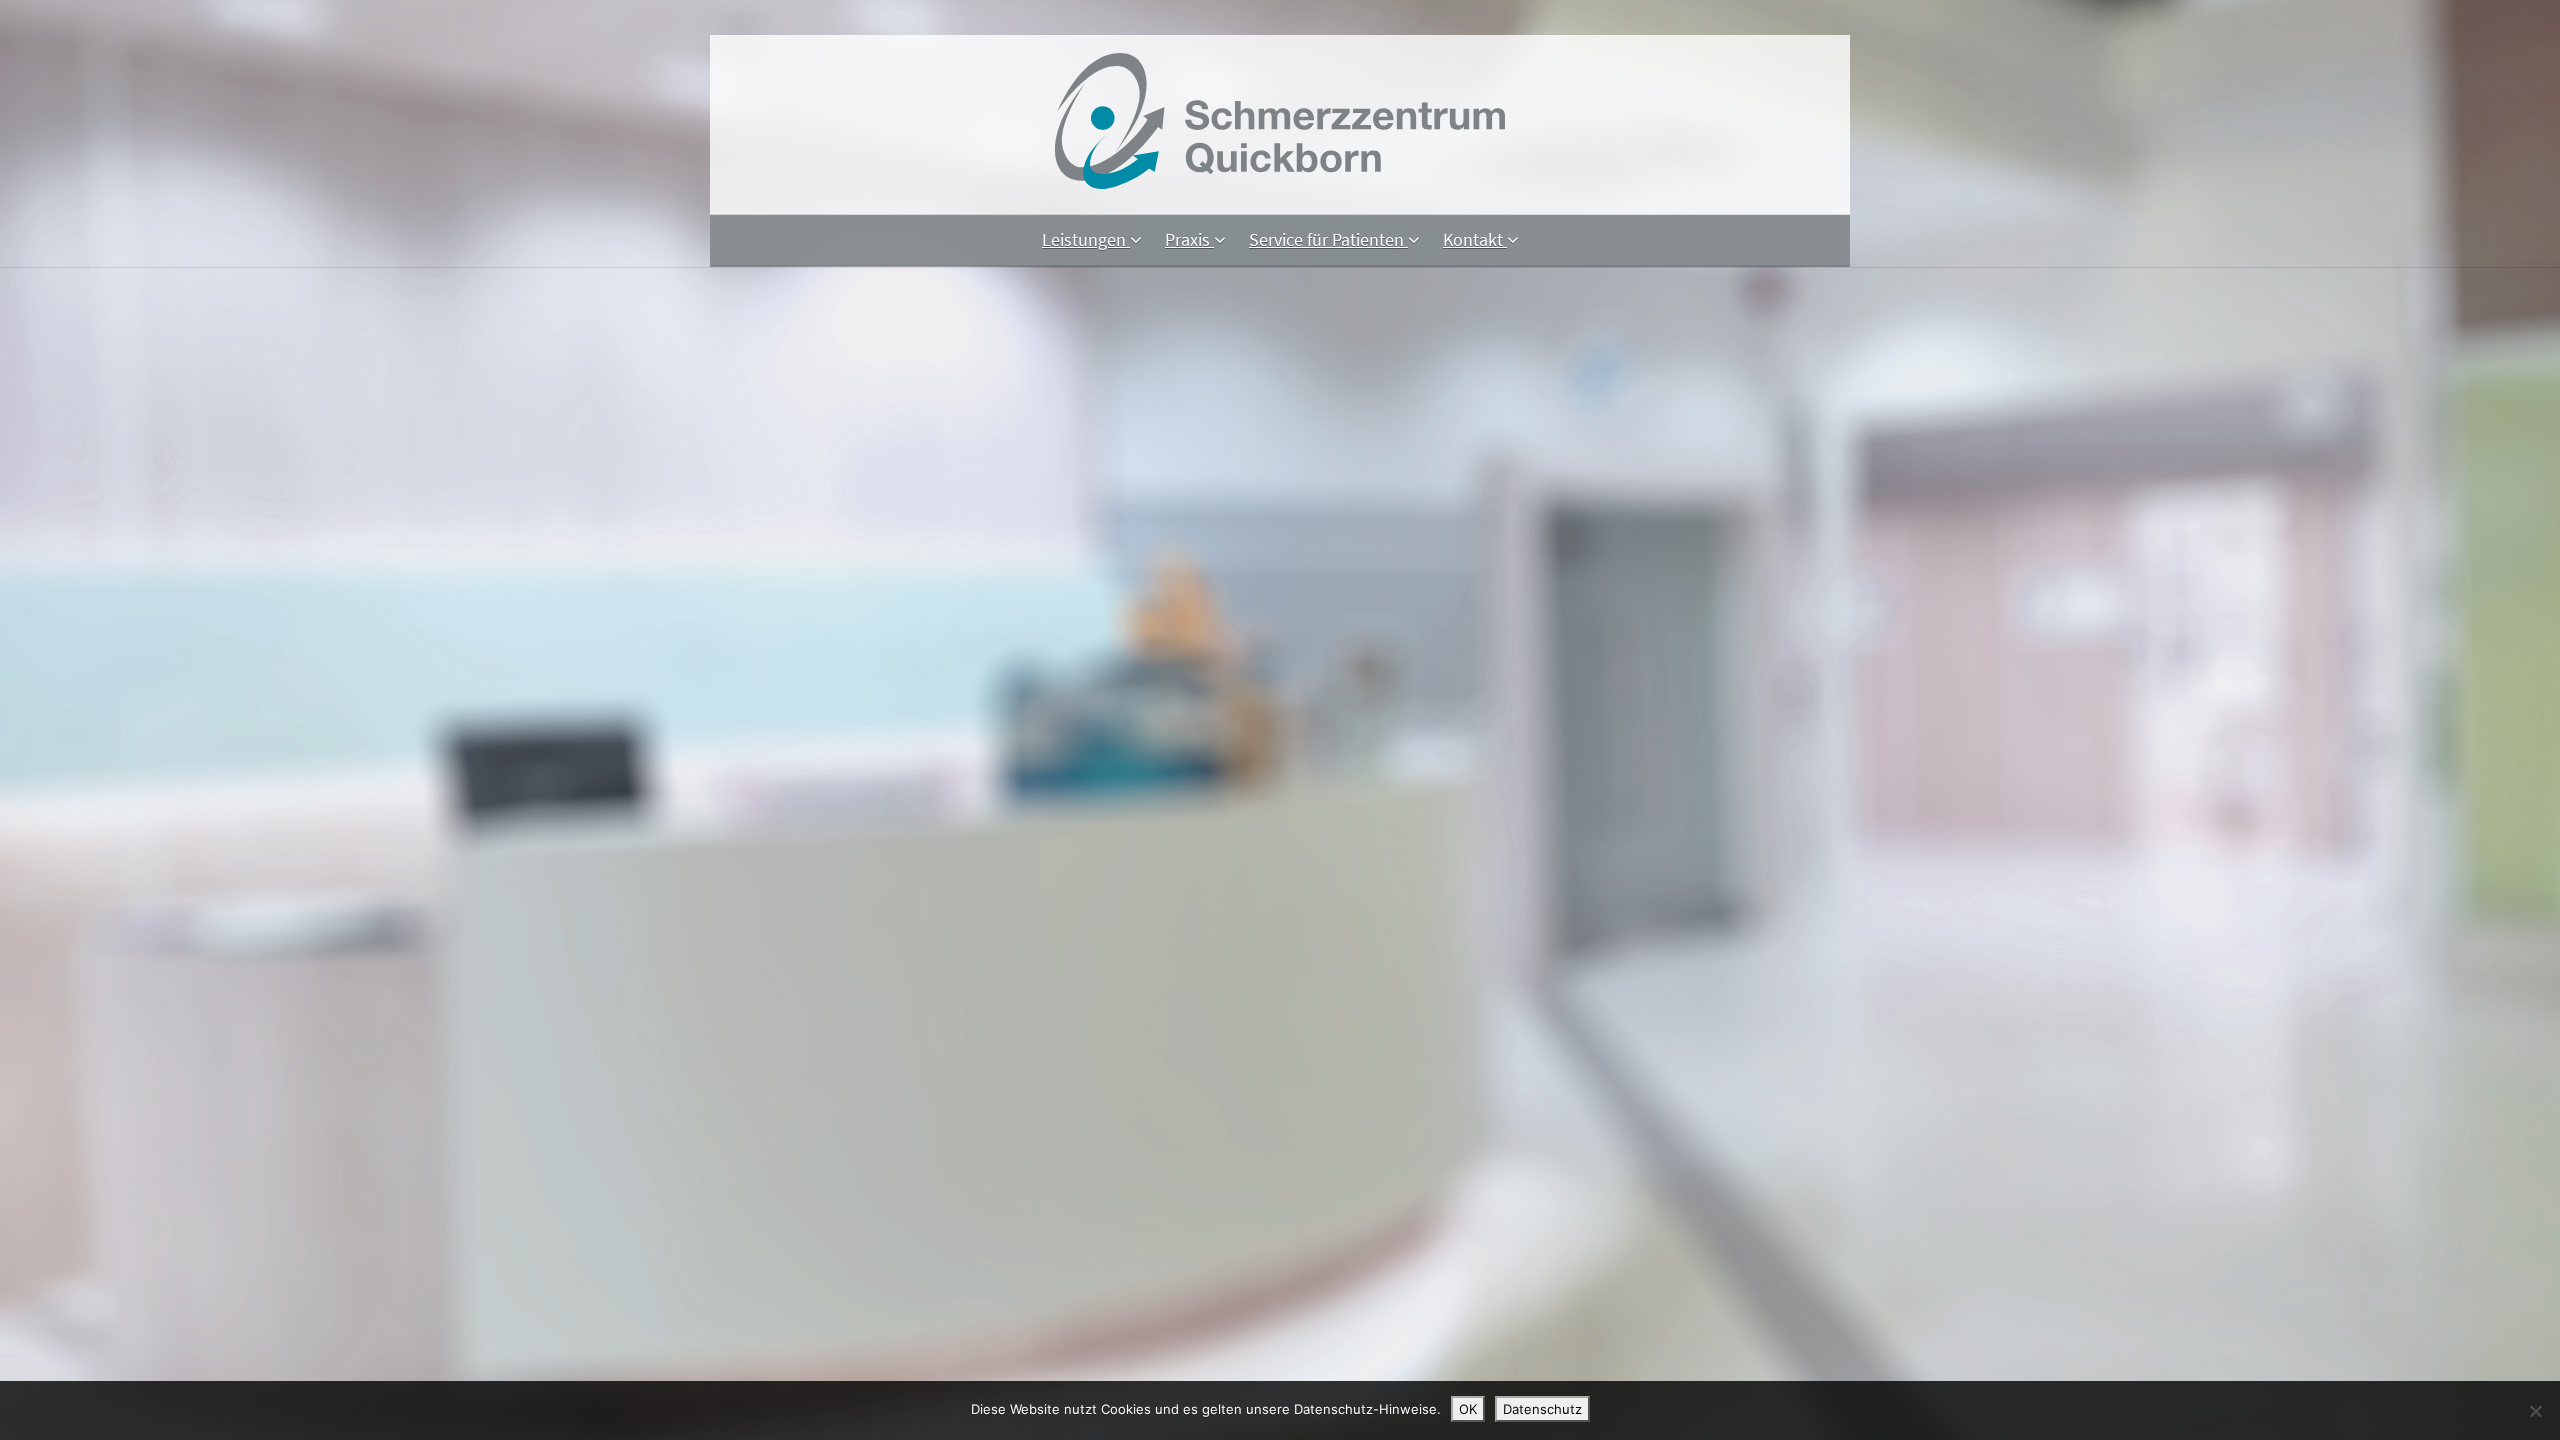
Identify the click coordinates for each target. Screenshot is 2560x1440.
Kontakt (1475, 240)
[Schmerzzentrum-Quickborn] (1280, 183)
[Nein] (2535, 1411)
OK (1468, 1409)
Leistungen (1086, 240)
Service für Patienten (1328, 240)
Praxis (1189, 240)
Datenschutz (1542, 1409)
